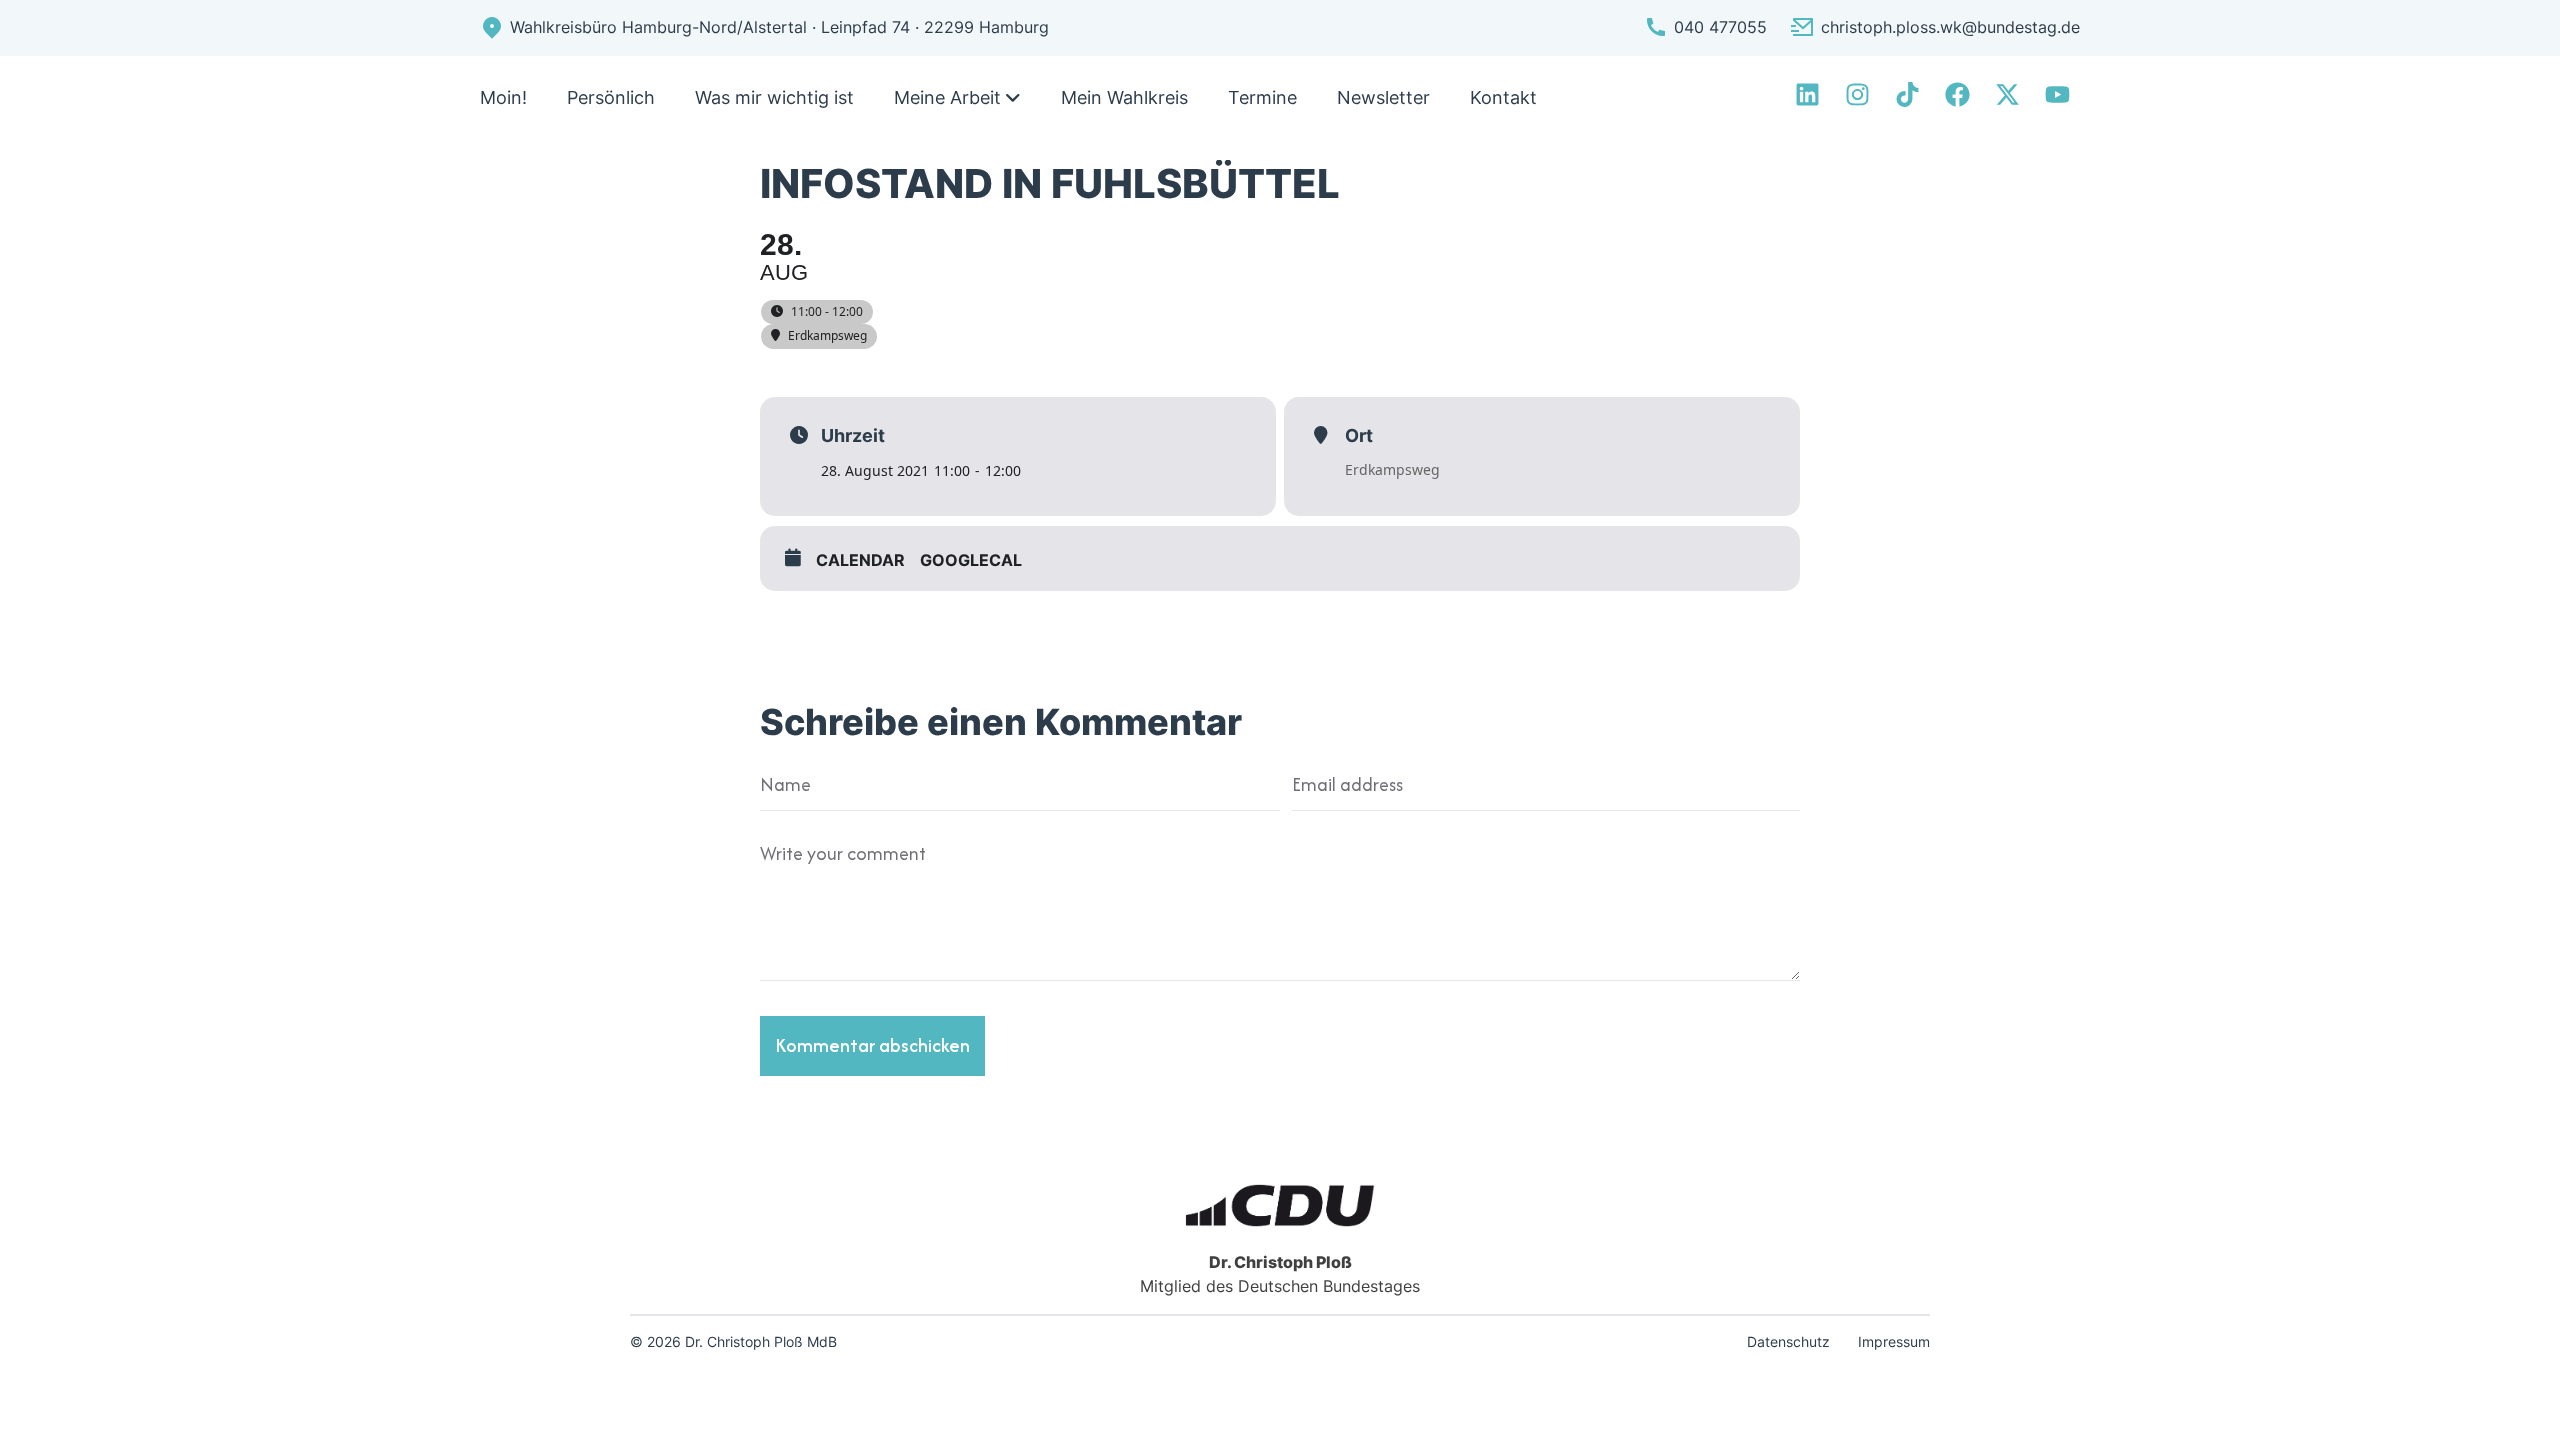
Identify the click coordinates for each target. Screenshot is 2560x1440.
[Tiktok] (1907, 94)
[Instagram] (1857, 94)
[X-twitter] (2007, 94)
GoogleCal (971, 560)
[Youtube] (2057, 94)
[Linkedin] (1807, 94)
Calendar (860, 560)
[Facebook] (1957, 94)
